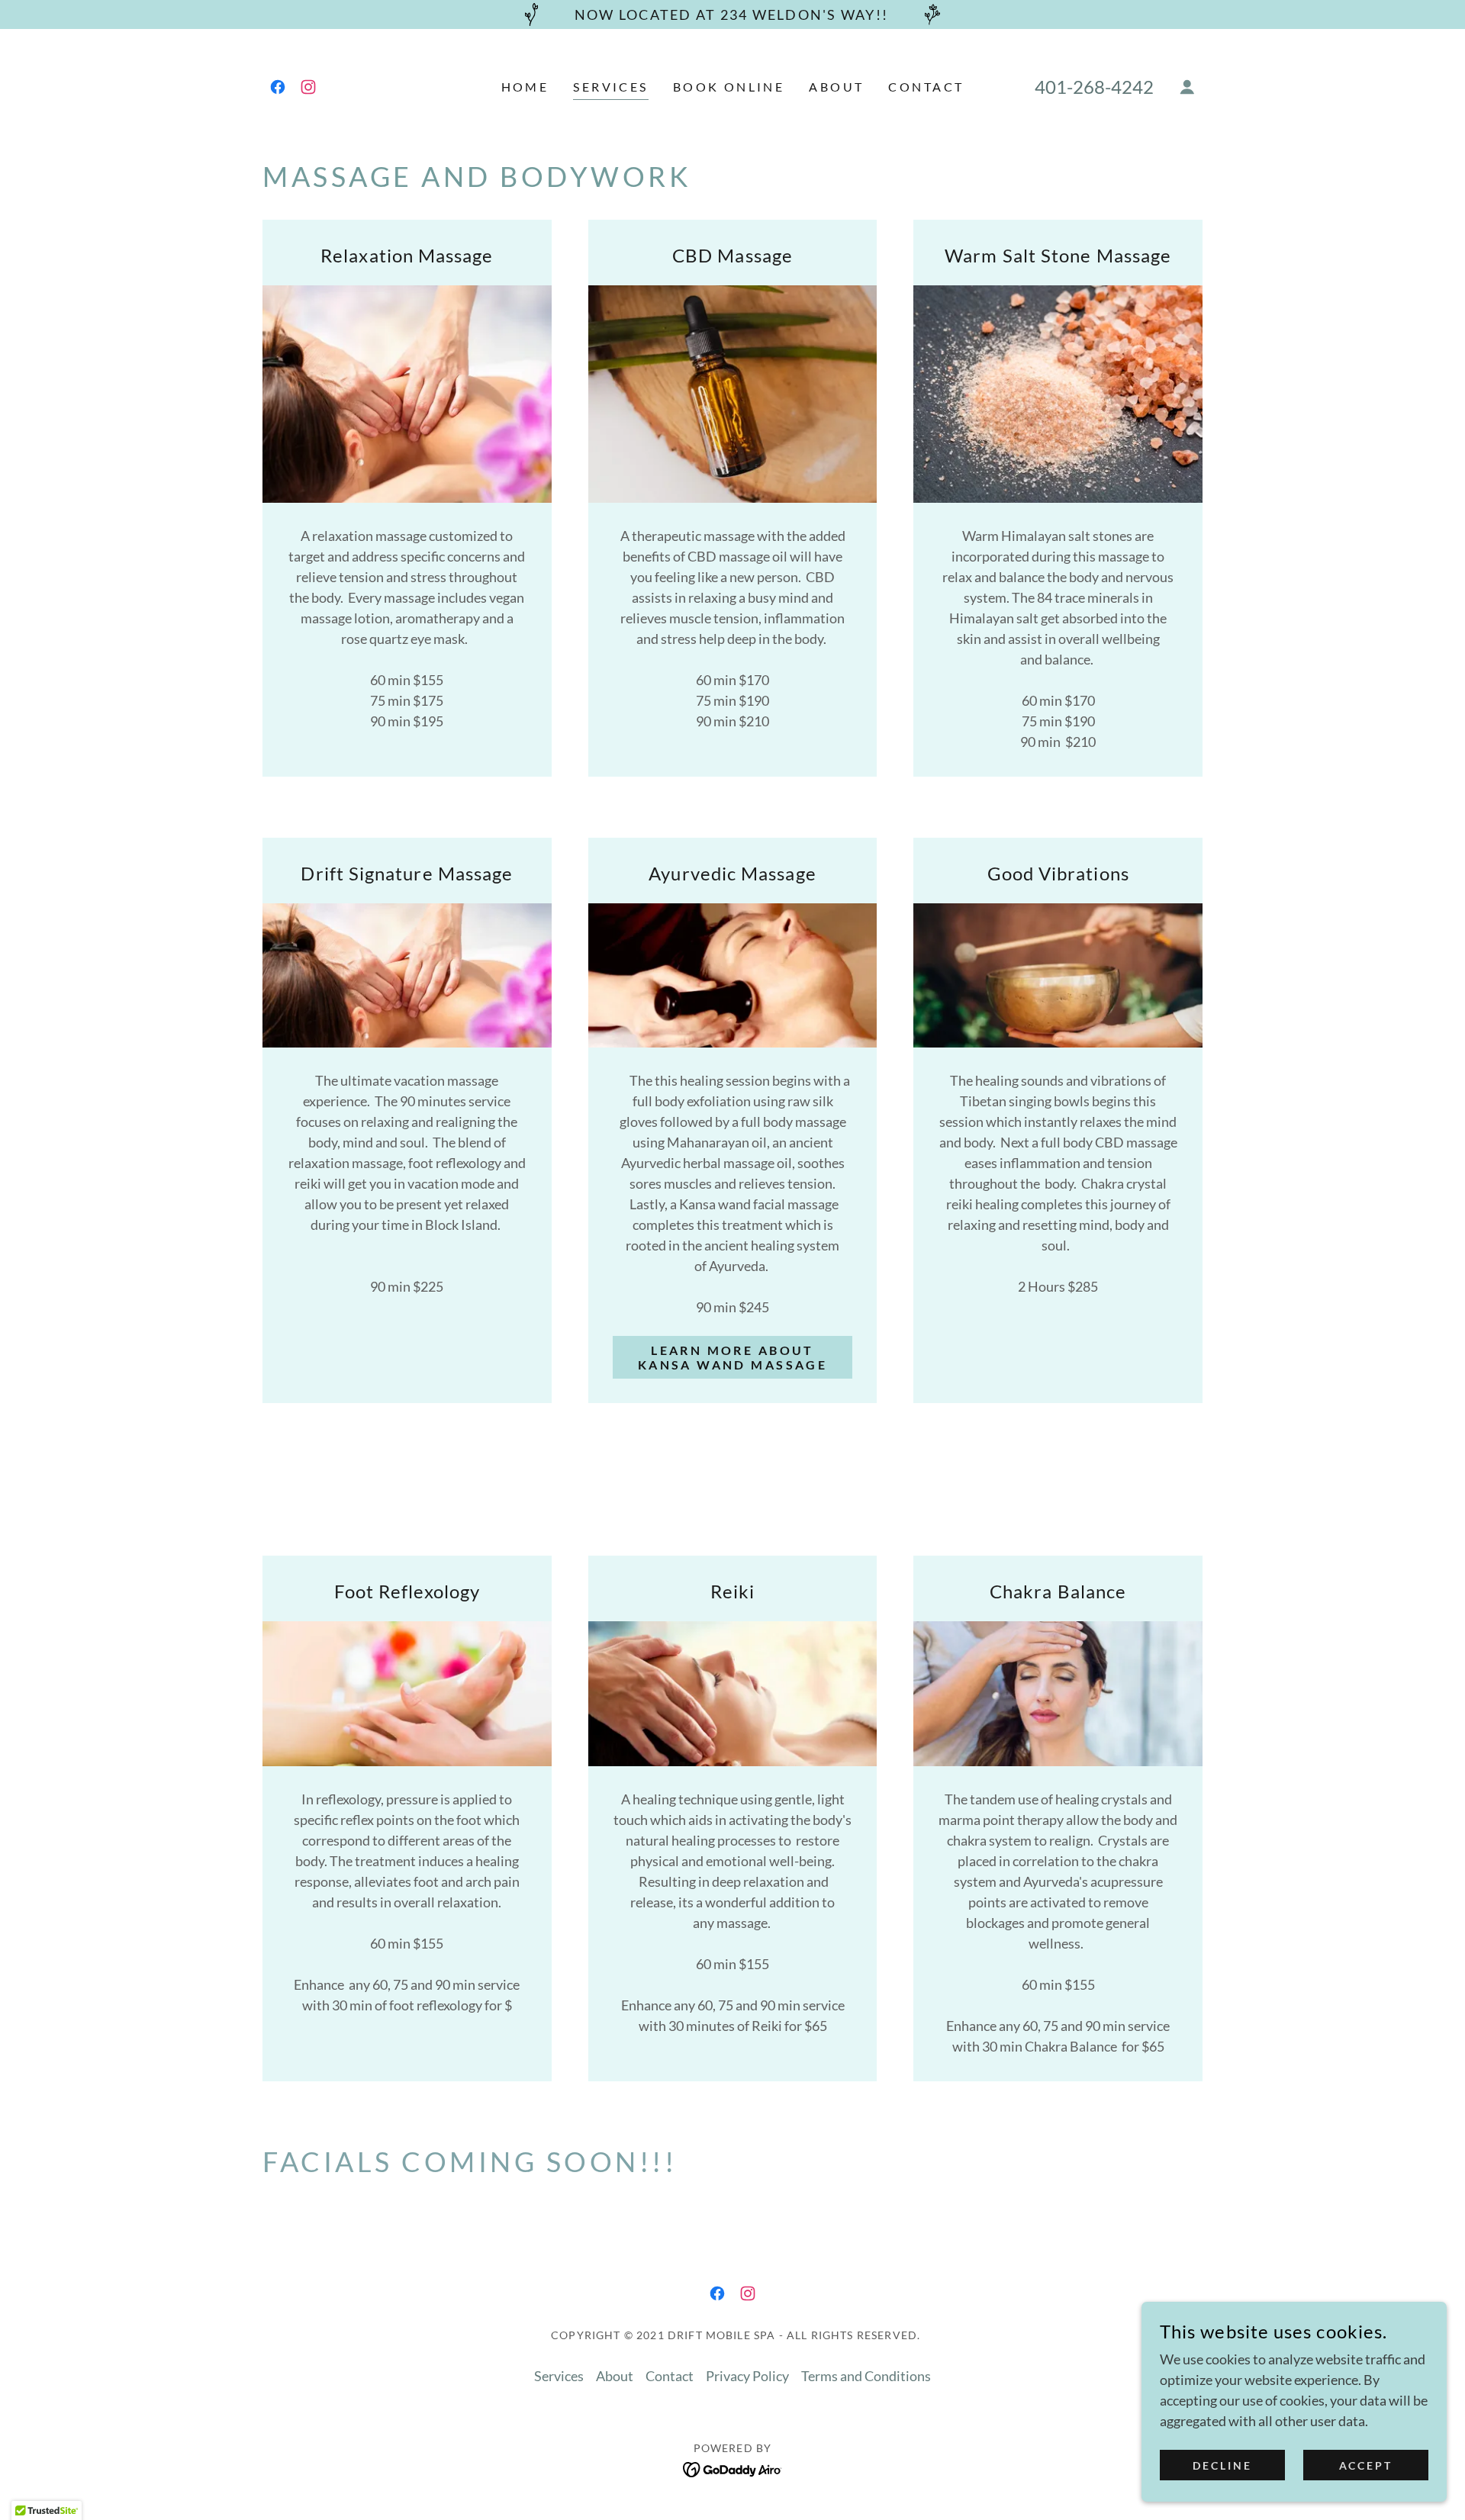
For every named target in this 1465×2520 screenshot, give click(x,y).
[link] (278, 87)
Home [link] (525, 87)
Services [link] (610, 87)
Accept (1366, 2465)
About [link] (836, 87)
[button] (1187, 87)
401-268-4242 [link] (1094, 87)
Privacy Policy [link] (747, 2376)
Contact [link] (926, 87)
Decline (1222, 2465)
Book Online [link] (729, 87)
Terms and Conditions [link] (866, 2376)
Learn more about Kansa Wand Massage (733, 1357)
